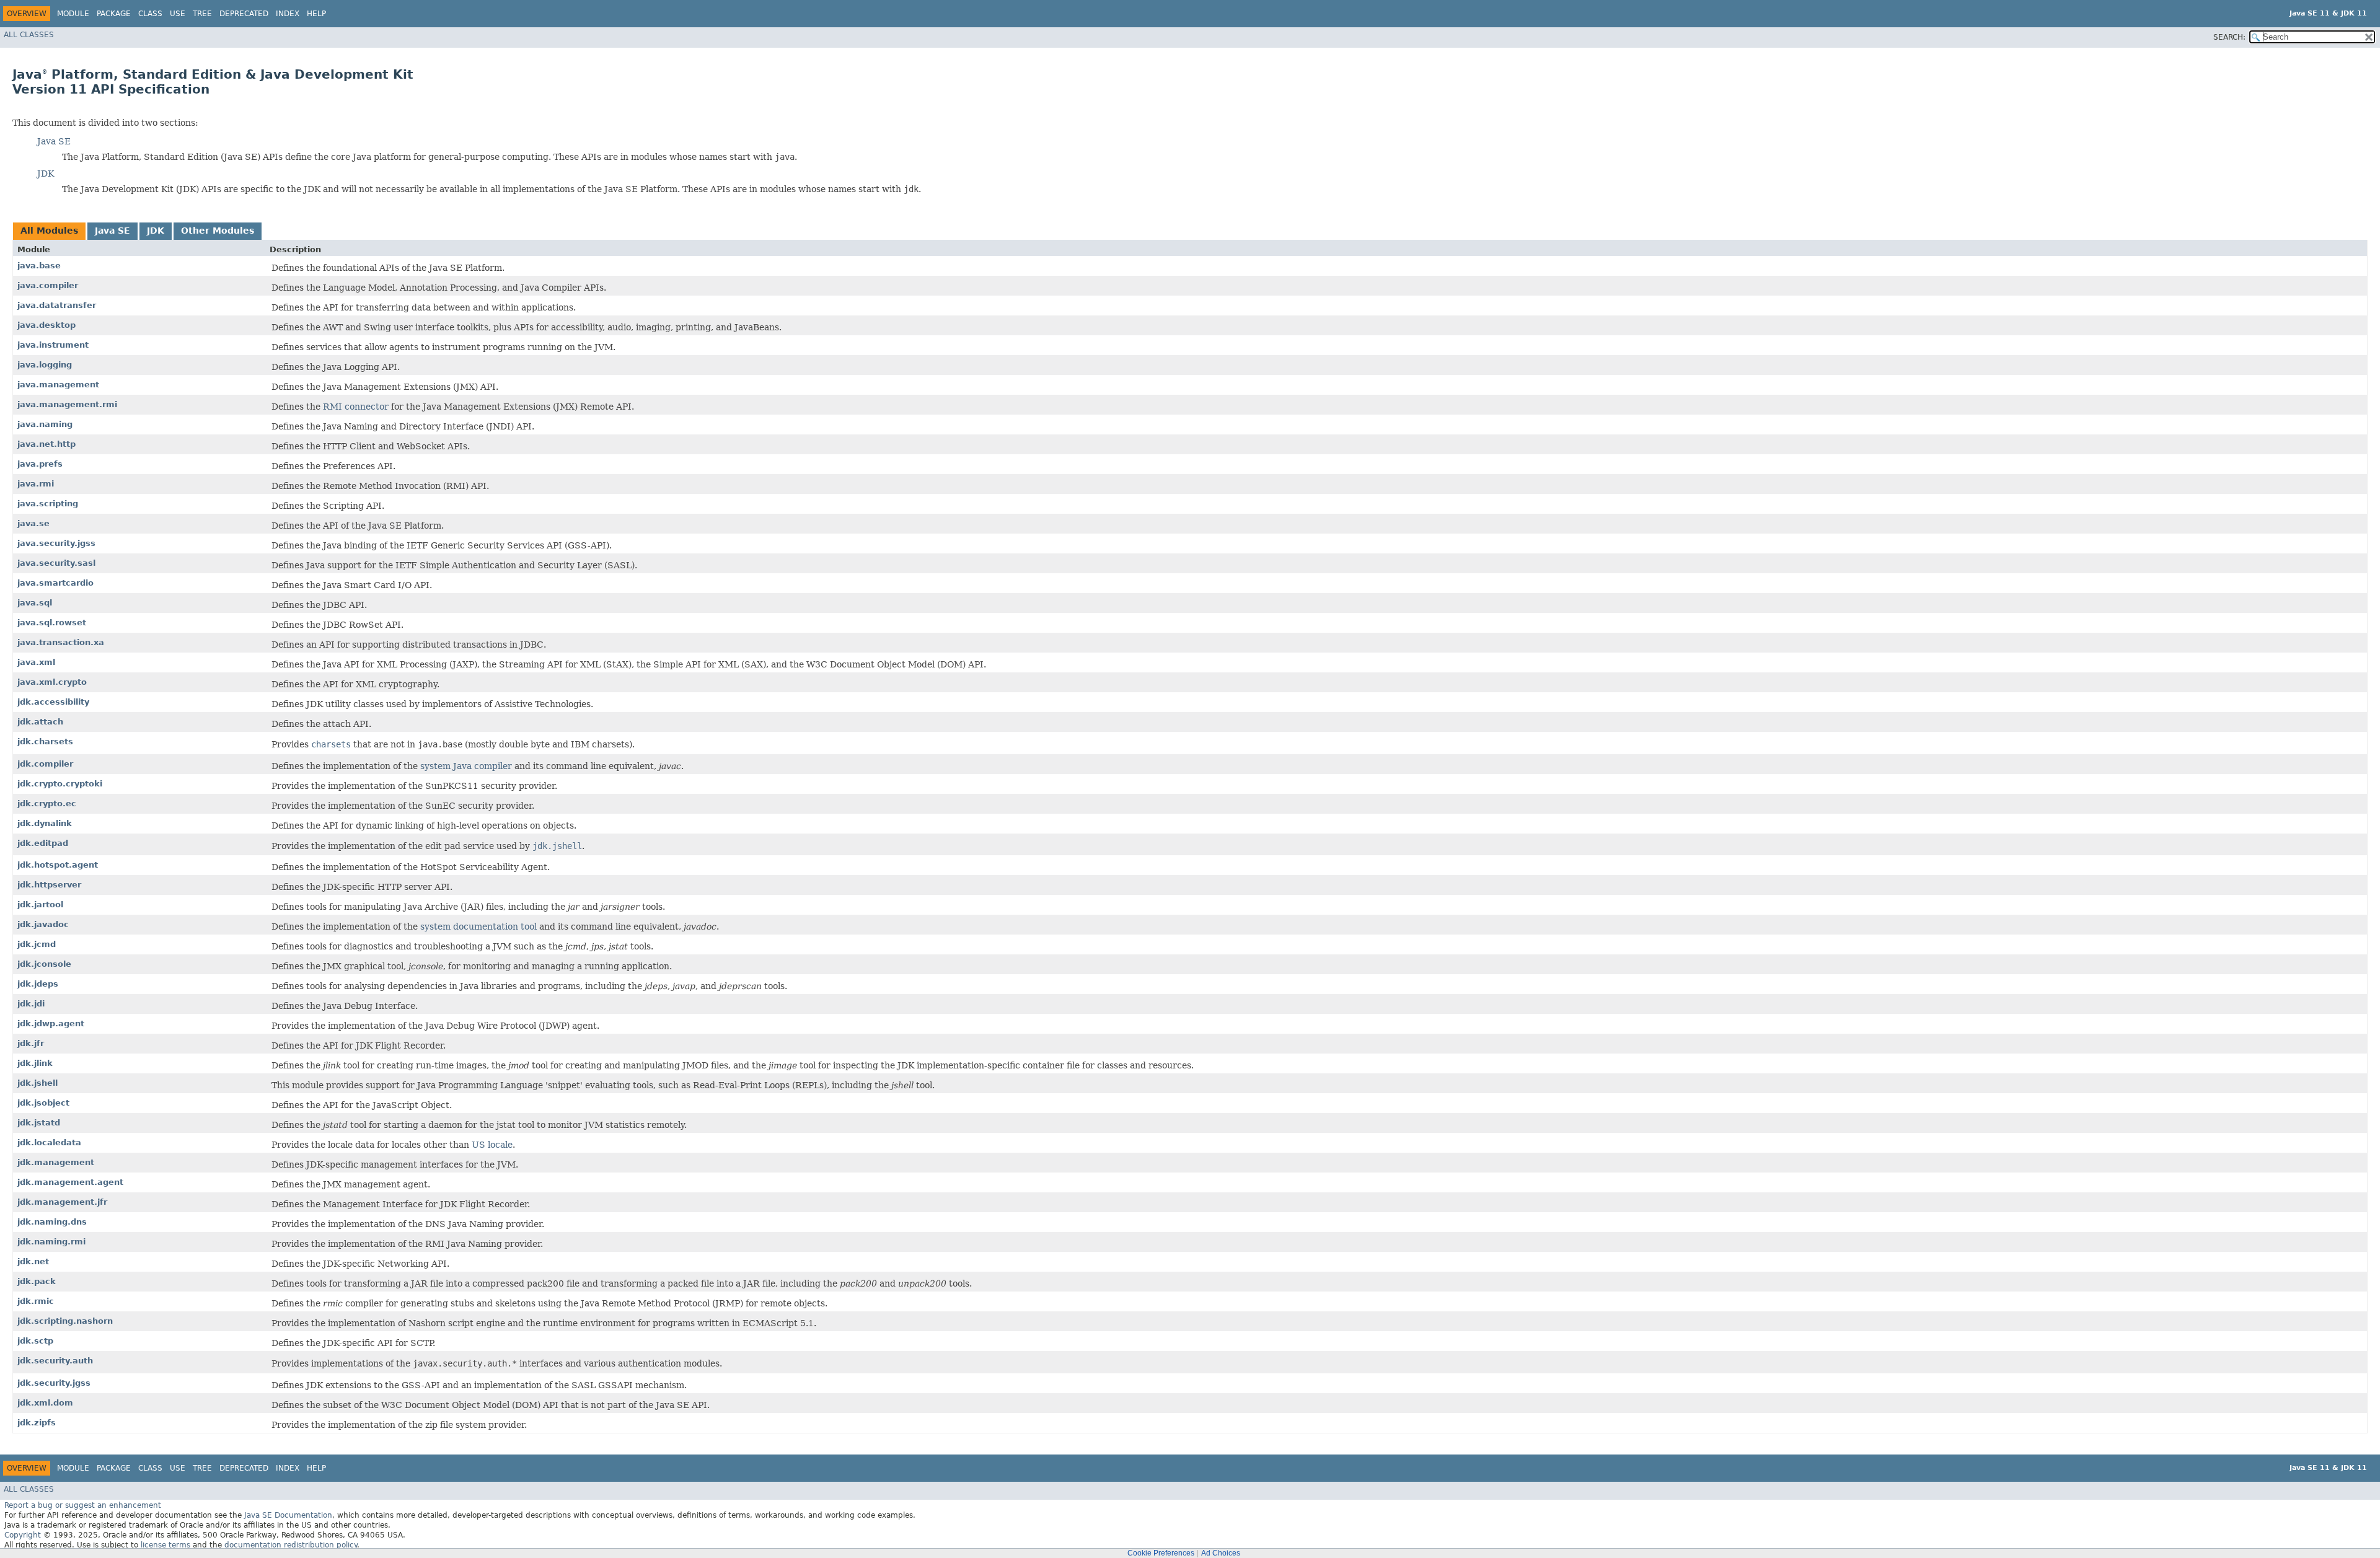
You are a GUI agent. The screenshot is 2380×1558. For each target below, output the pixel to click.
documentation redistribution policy (291, 1545)
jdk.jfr (31, 1043)
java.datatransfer (57, 305)
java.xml (36, 662)
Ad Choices (1221, 1553)
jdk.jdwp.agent (51, 1023)
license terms (165, 1545)
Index (288, 14)
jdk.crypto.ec (47, 803)
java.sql (35, 603)
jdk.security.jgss (54, 1383)
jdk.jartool (40, 904)
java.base (39, 266)
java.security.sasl (56, 563)
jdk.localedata (49, 1142)
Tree (202, 14)
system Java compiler (466, 766)
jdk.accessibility (53, 702)
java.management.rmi (67, 404)
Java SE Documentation (288, 1515)
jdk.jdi (31, 1004)
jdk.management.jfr (62, 1202)
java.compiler (48, 285)
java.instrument (53, 345)
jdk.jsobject (43, 1103)
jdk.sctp (35, 1341)
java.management (58, 385)
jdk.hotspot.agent (58, 865)
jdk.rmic (36, 1301)
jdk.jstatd (39, 1123)
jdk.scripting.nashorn (65, 1321)
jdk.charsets (45, 742)
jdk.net (33, 1261)
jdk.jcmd (37, 944)
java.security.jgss (56, 543)
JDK (46, 174)
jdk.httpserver (49, 885)
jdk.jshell (37, 1083)
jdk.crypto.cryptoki (60, 784)
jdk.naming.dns (52, 1222)
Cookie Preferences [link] (1161, 1553)
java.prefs (40, 464)
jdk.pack (37, 1281)
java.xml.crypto (52, 682)
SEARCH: (2229, 37)
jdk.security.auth (55, 1361)
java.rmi (36, 484)
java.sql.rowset (52, 623)
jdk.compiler (45, 764)
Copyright (23, 1535)
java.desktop (46, 325)
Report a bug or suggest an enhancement (83, 1505)
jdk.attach (40, 722)
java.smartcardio (55, 583)
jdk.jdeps (38, 984)
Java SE (54, 141)
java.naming (45, 424)
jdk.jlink (35, 1063)
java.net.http (46, 444)
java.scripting (48, 504)
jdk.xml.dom (45, 1403)
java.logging (45, 365)
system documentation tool (478, 926)
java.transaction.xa (61, 642)
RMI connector (356, 407)
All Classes (29, 35)
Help (316, 14)
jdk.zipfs (37, 1423)
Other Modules (218, 231)
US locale (492, 1145)
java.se (33, 523)
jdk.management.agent (70, 1182)
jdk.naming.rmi (51, 1242)
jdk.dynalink (45, 823)
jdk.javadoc (43, 924)
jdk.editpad (43, 843)
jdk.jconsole (44, 964)
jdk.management (56, 1162)
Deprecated (244, 14)
